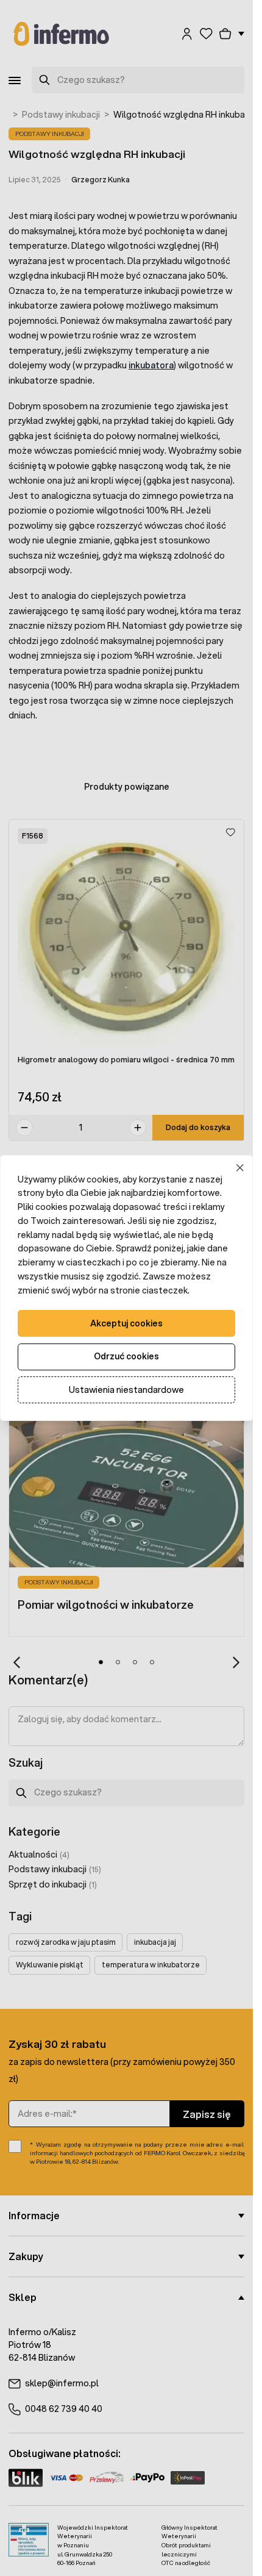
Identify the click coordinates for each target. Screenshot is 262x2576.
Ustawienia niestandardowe (126, 1390)
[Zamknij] (240, 1168)
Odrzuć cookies (126, 1356)
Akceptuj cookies (126, 1323)
